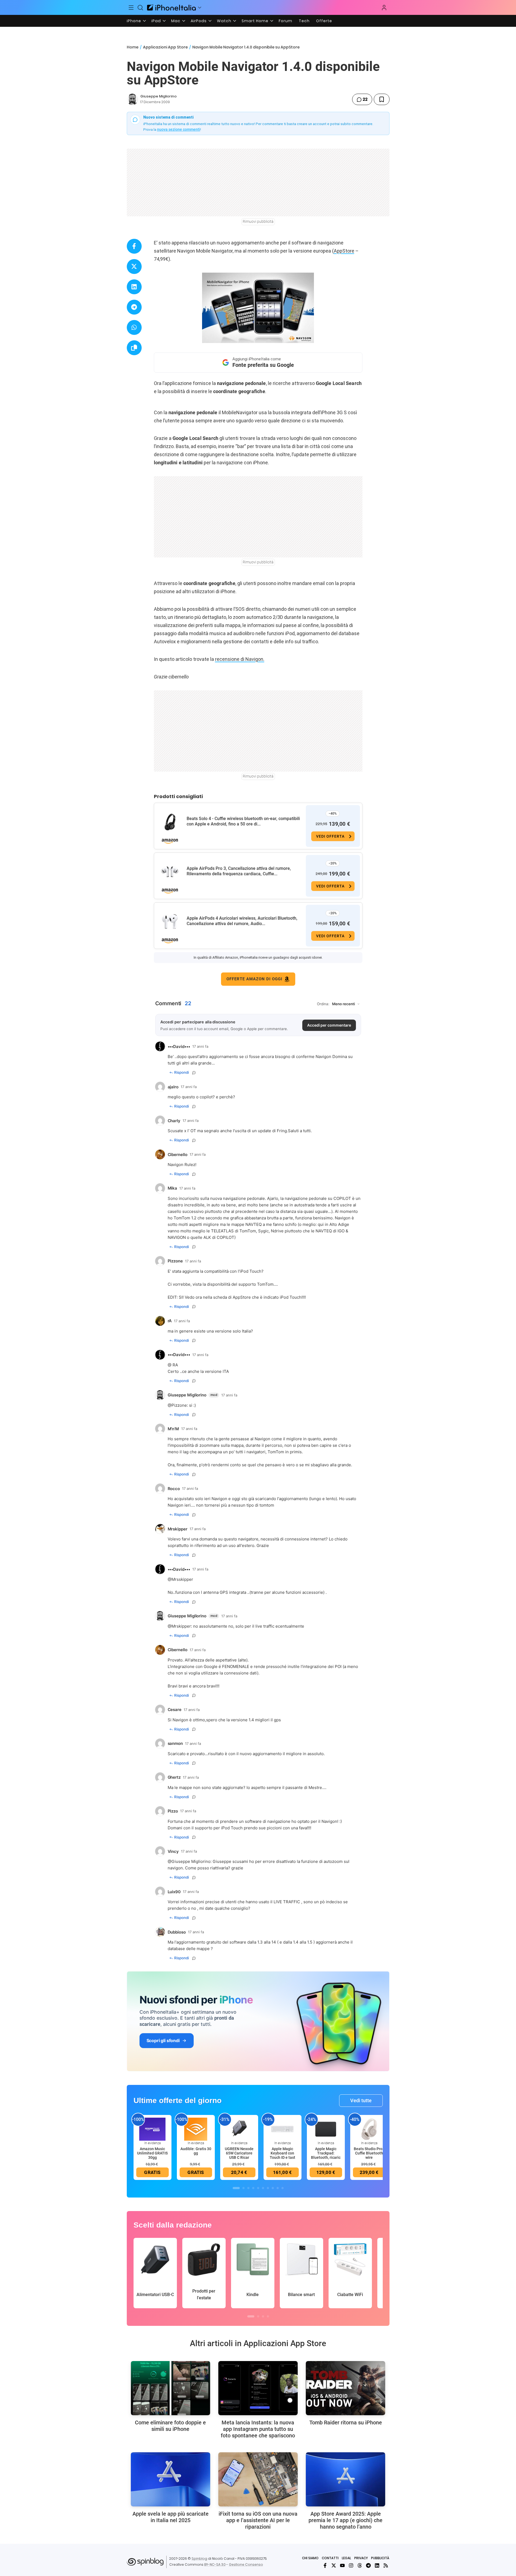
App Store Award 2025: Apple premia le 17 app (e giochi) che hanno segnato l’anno (345, 2520)
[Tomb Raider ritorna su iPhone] (345, 2388)
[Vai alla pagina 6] (263, 2188)
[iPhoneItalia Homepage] (171, 7)
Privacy (361, 2558)
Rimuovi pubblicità (258, 221)
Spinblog (199, 2559)
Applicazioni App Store (165, 47)
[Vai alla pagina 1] (236, 2188)
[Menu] (131, 8)
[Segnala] (194, 1073)
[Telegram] (368, 2565)
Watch (224, 21)
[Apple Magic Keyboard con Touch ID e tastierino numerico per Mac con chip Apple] (283, 2129)
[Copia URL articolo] (134, 348)
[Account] (384, 8)
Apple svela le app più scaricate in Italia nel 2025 (171, 2517)
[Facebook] (325, 2565)
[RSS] (386, 2565)
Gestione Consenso (246, 2564)
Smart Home (255, 21)
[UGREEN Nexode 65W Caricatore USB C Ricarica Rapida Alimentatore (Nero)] (239, 2129)
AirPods (199, 21)
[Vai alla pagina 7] (268, 2188)
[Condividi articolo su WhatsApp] (134, 327)
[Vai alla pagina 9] (278, 2188)
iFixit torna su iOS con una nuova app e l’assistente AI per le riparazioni (258, 2520)
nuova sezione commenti (179, 129)
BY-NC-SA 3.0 (215, 2564)
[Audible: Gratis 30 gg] (196, 2129)
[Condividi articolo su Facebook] (134, 246)
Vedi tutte (361, 2100)
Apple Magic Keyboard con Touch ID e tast (283, 2153)
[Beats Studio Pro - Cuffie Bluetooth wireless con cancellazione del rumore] (369, 2129)
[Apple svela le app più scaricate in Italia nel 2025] (171, 2479)
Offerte (324, 21)
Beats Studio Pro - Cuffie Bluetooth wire (369, 2153)
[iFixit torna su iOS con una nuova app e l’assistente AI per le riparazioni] (258, 2479)
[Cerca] (140, 8)
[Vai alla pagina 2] (244, 2188)
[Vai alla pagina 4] (253, 2188)
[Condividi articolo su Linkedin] (134, 287)
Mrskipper (181, 1626)
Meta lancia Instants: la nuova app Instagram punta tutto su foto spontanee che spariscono (258, 2429)
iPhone (134, 21)
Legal (346, 2558)
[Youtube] (342, 2565)
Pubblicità (380, 2558)
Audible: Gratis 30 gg (196, 2151)
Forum (285, 21)
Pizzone (179, 1405)
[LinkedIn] (377, 2565)
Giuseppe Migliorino (158, 96)
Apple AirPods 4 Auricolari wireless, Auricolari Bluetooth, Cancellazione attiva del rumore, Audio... (242, 921)
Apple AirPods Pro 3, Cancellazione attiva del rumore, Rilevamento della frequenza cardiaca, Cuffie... (239, 871)
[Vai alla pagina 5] (258, 2188)
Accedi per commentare (329, 1025)
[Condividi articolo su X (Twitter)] (134, 267)
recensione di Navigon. (240, 659)
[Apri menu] (200, 8)
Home (133, 47)
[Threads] (360, 2565)
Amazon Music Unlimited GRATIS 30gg (152, 2153)
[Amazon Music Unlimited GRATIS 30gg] (152, 2129)
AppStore (344, 251)
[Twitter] (334, 2565)
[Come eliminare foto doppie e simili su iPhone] (171, 2388)
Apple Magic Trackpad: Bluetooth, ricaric (326, 2153)
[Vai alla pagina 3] (248, 2188)
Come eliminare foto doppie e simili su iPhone (170, 2426)
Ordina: (323, 1004)
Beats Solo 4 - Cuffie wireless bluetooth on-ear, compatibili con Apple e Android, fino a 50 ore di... (243, 821)
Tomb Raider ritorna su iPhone (346, 2422)
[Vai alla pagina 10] (283, 2188)
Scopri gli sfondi (163, 2040)
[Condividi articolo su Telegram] (134, 307)
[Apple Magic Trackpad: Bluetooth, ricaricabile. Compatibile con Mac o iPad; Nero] (326, 2129)
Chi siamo (310, 2558)
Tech (304, 21)
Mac (176, 21)
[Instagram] (351, 2565)
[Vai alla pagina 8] (273, 2188)
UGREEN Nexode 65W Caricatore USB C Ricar (239, 2153)
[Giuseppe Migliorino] (132, 99)
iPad (156, 21)
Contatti (330, 2558)
